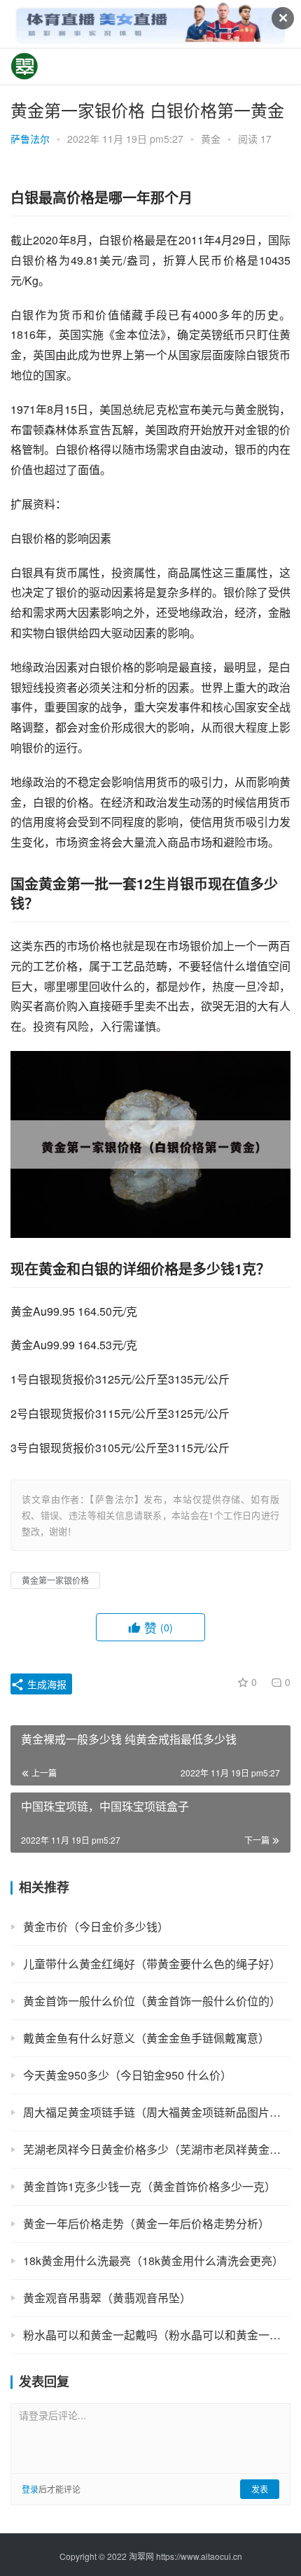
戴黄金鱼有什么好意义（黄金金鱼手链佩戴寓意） (146, 2038)
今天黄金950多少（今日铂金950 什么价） (127, 2075)
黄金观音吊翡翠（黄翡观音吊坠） (107, 2298)
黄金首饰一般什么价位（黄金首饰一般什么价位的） (152, 2001)
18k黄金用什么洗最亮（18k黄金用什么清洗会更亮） (153, 2261)
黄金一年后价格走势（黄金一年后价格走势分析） (146, 2223)
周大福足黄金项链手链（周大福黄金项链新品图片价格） (157, 2112)
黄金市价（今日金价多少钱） (96, 1927)
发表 (260, 2489)
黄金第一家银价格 (55, 1580)
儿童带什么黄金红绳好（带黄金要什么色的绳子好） (152, 1964)
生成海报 (45, 1684)
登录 (30, 2489)
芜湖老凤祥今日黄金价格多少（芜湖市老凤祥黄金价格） (157, 2149)
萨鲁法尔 (30, 139)
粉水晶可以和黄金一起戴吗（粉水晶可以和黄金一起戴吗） (157, 2335)
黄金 (211, 139)
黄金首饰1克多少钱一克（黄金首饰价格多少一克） (149, 2186)
